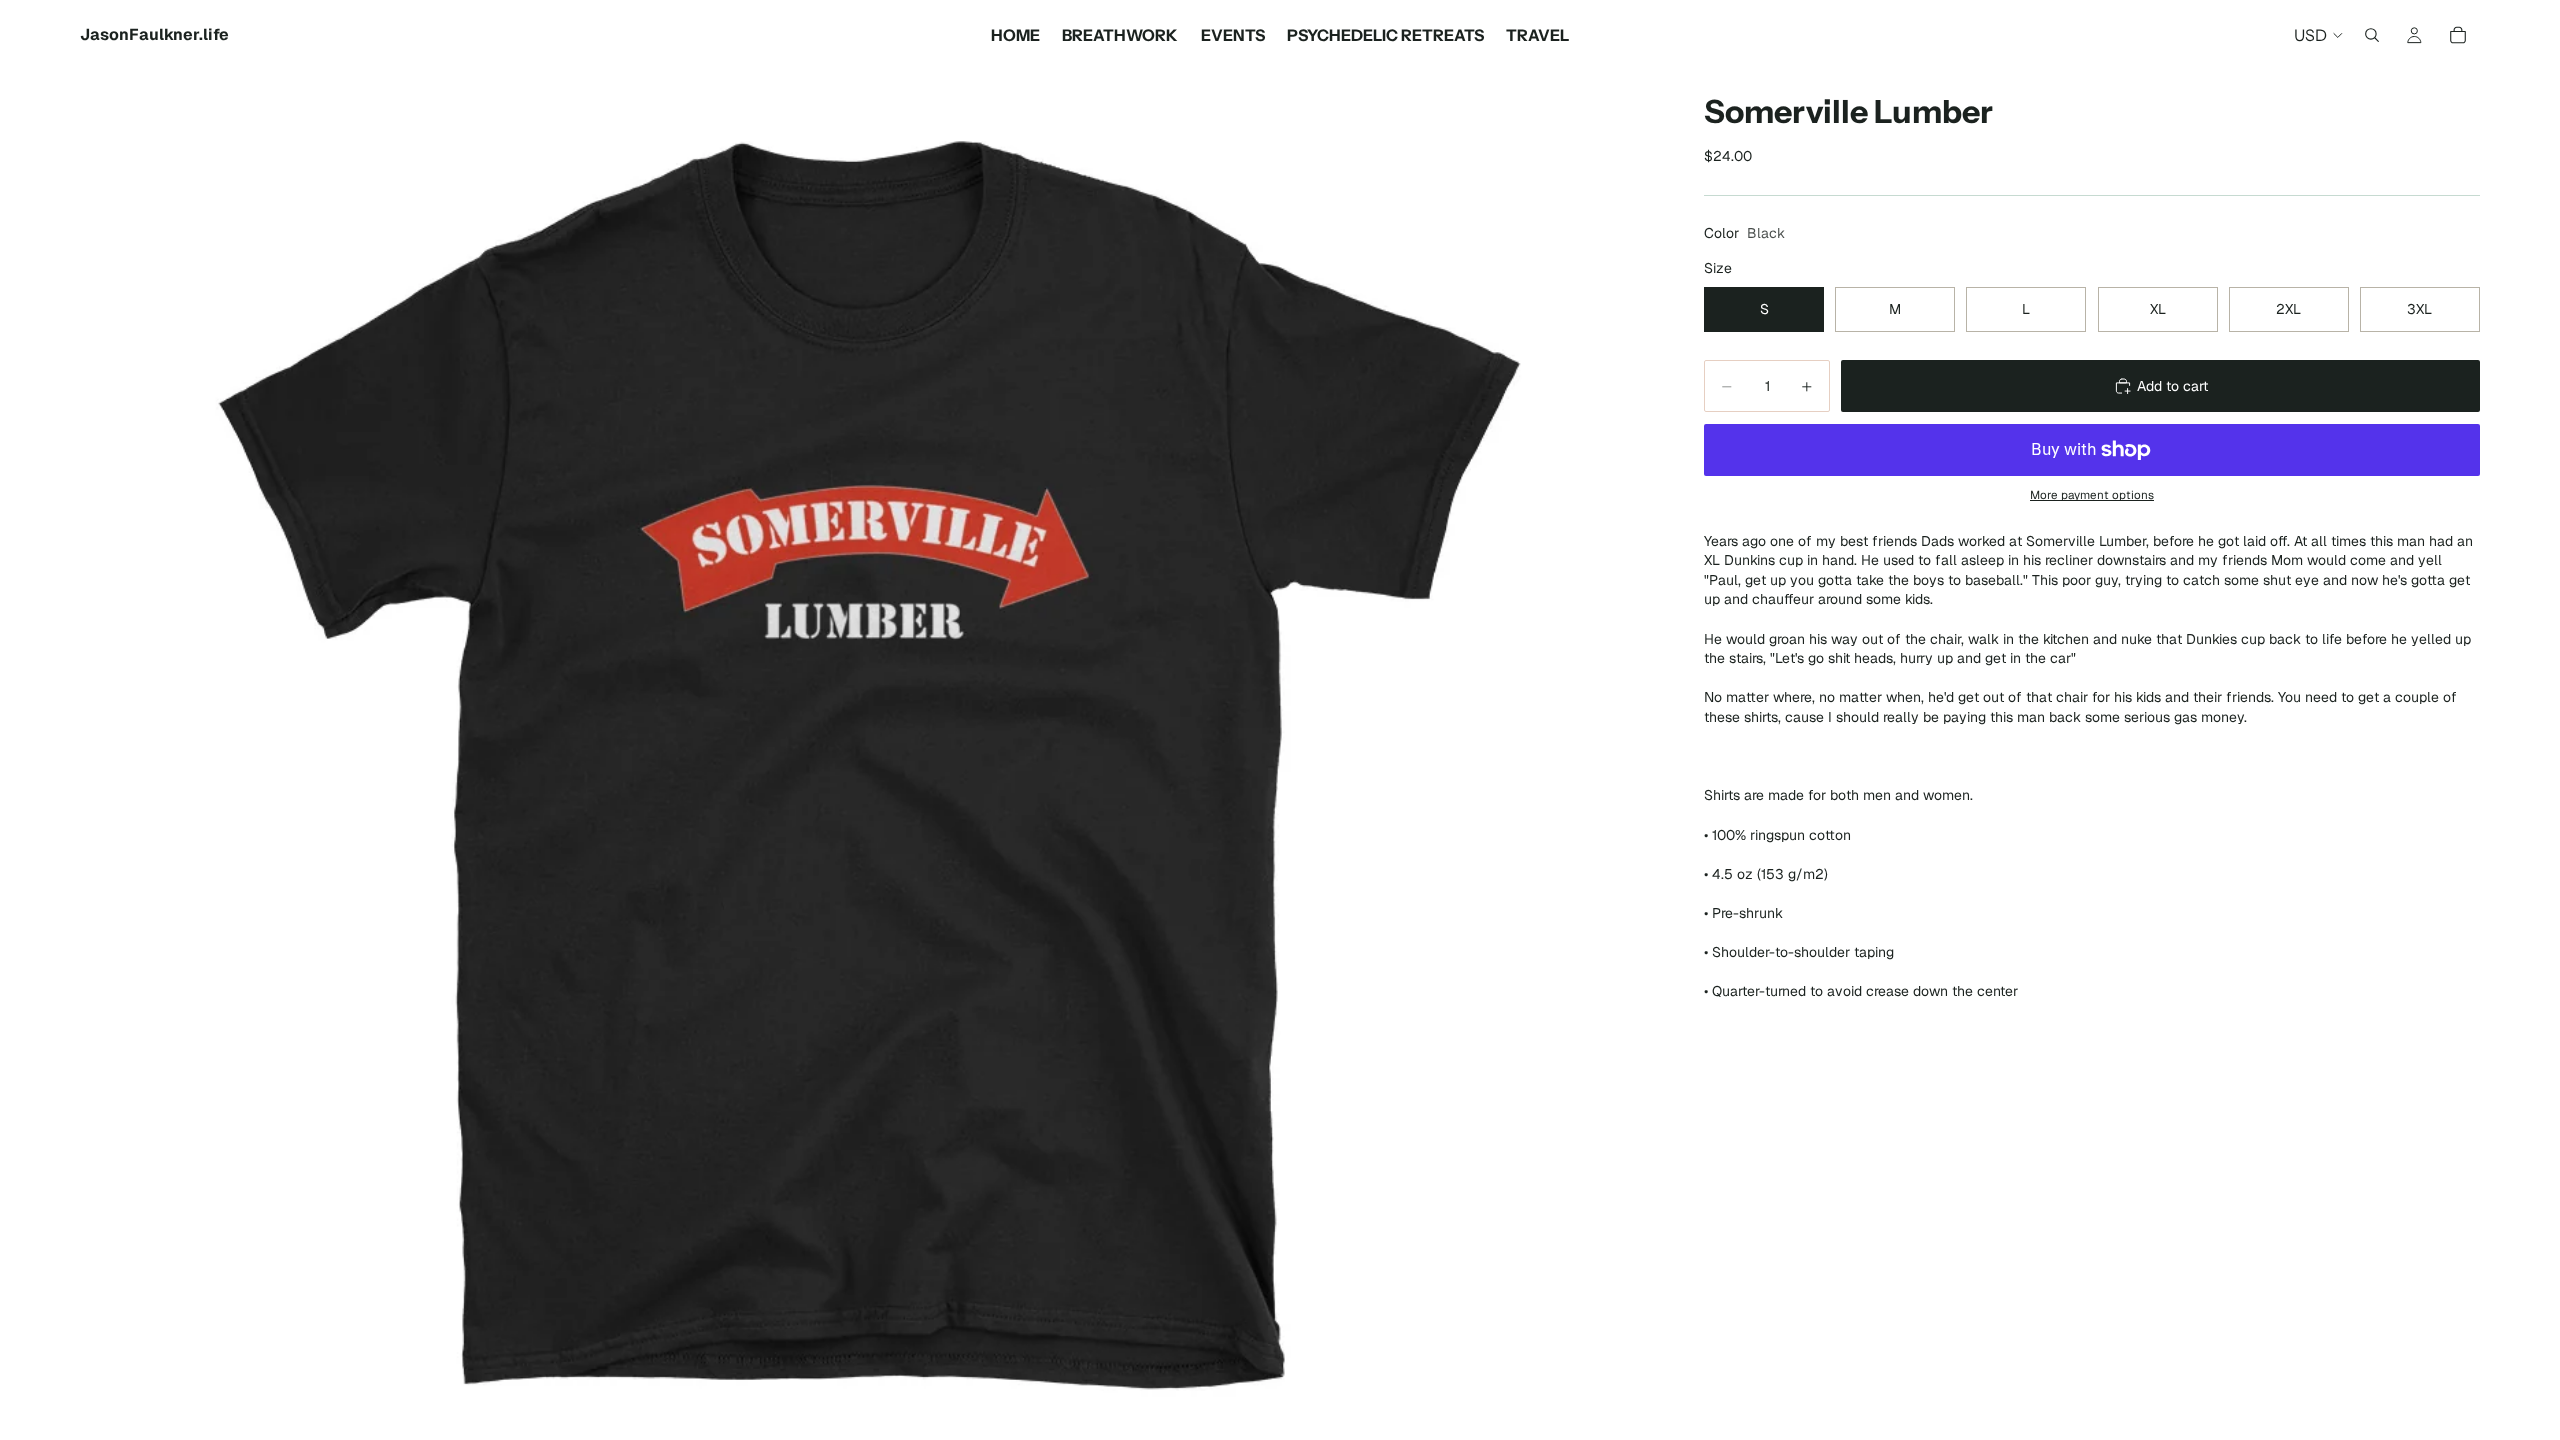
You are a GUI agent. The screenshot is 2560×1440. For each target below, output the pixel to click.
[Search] (2372, 35)
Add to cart (2172, 386)
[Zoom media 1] (868, 755)
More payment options (2092, 494)
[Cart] (2458, 35)
